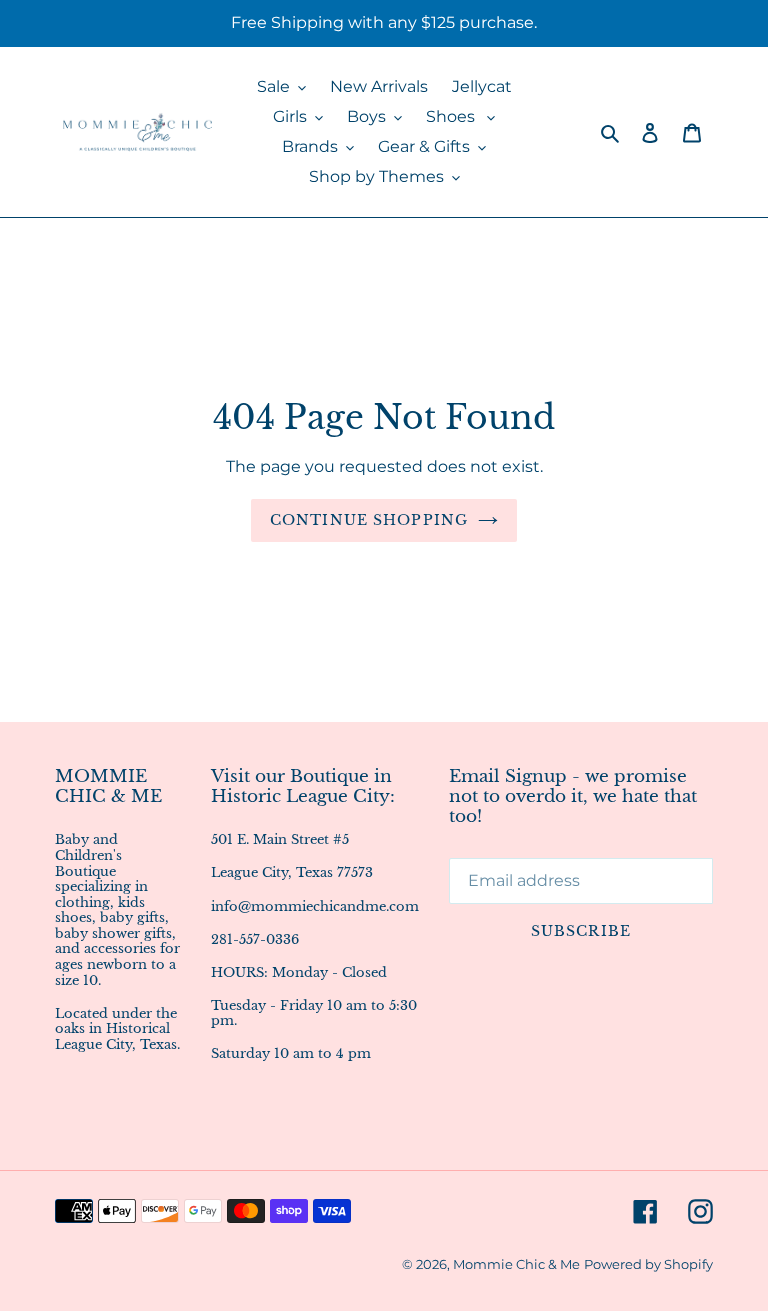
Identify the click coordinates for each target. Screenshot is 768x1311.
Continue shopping (369, 520)
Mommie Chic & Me (516, 1264)
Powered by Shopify (648, 1264)
